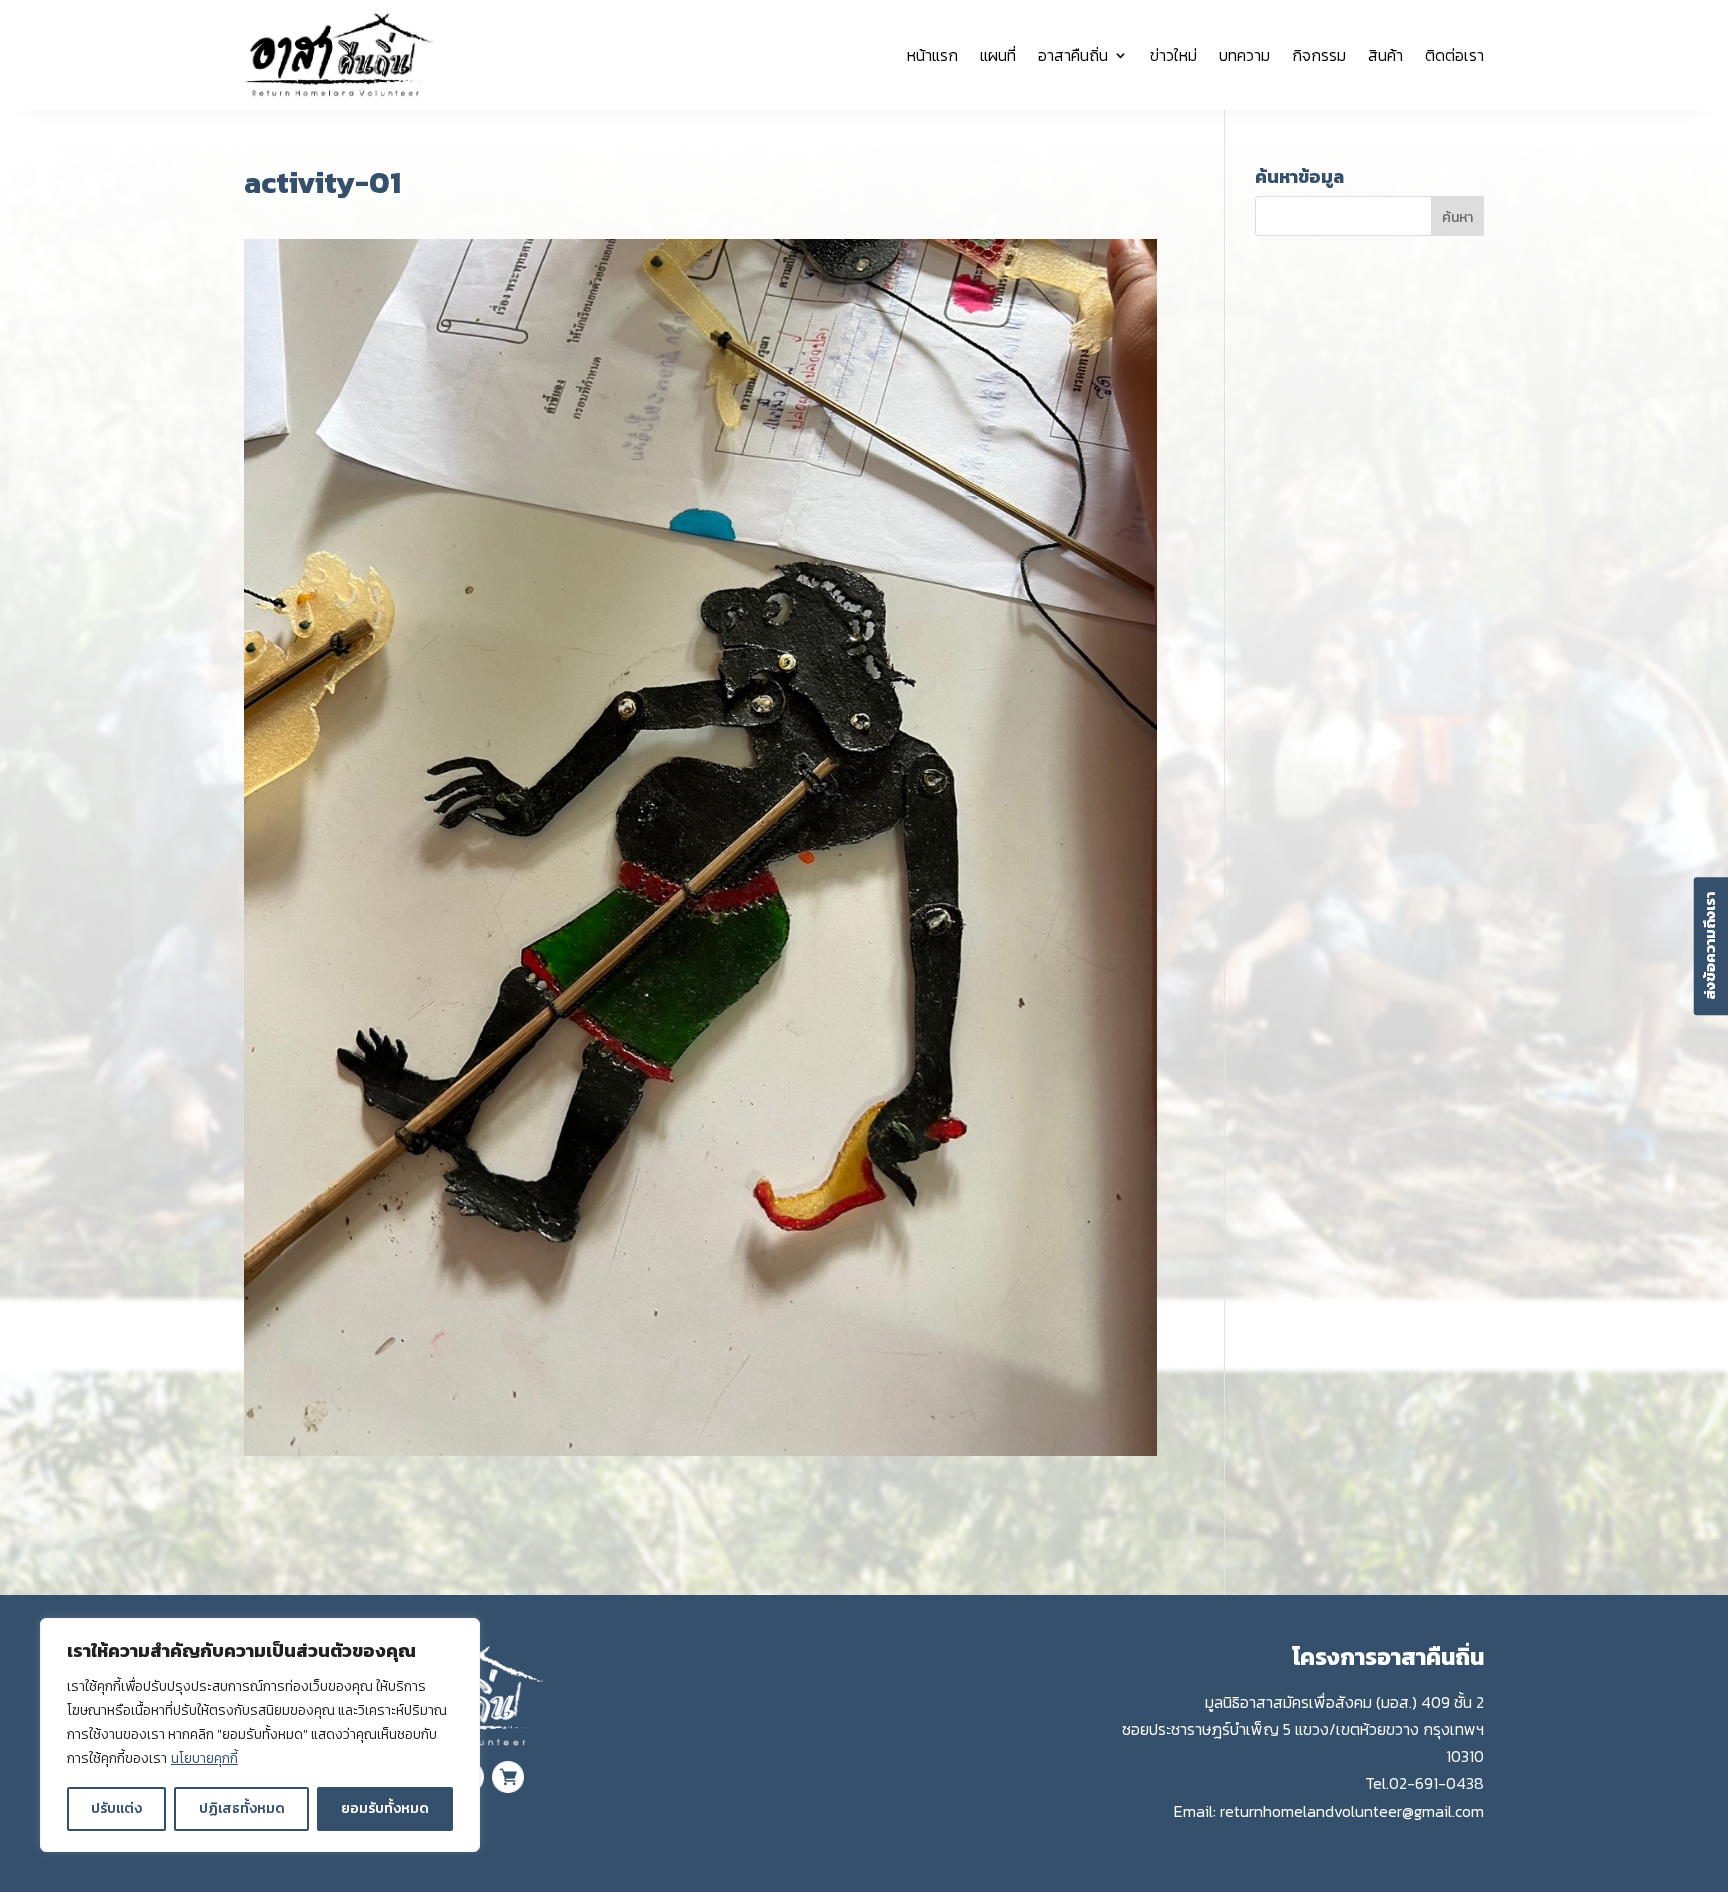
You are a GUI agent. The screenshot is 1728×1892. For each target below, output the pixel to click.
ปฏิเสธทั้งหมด (242, 1808)
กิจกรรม (1319, 55)
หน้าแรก (932, 55)
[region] (260, 1735)
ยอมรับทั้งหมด (385, 1808)
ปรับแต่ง (116, 1808)
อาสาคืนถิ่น (1073, 55)
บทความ (1244, 55)
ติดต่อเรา (1454, 55)
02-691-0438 (1436, 1783)
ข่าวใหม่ (1173, 55)
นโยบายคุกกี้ (204, 1758)
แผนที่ (998, 55)
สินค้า (1385, 55)
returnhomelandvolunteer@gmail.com (1352, 1811)
